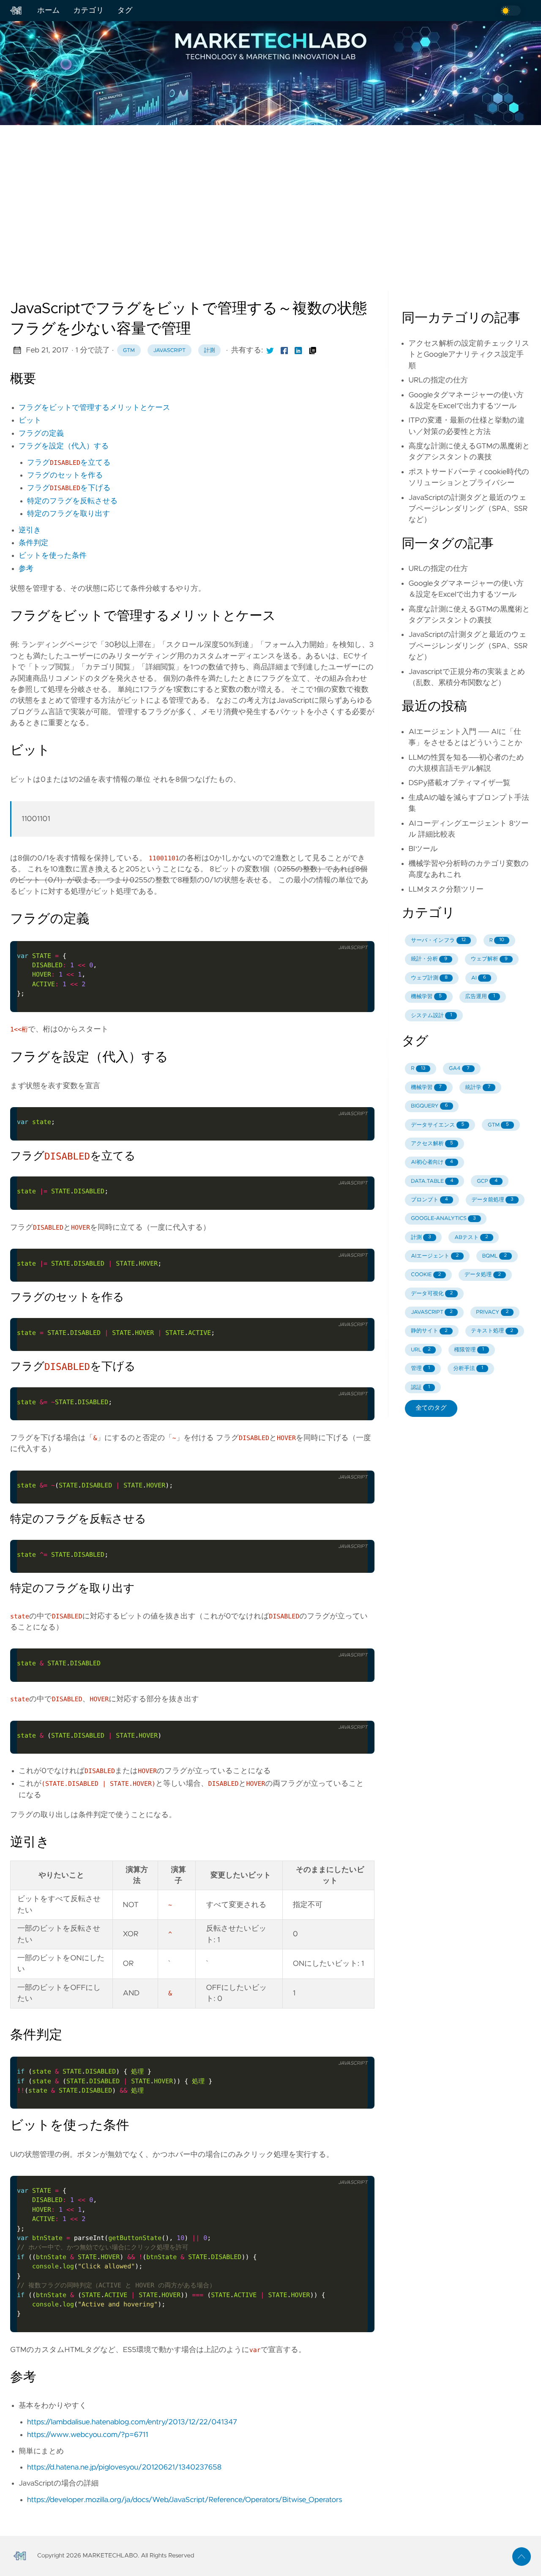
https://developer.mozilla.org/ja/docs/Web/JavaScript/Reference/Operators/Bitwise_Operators (184, 2500)
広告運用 (480, 997)
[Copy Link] (313, 350)
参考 (26, 569)
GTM (129, 351)
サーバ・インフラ (438, 940)
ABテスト (471, 1238)
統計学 (478, 1087)
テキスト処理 (492, 1331)
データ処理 (483, 1275)
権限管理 (469, 1350)
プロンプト (429, 1200)
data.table (432, 1181)
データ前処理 (493, 1200)
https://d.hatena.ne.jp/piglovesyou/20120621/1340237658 (124, 2467)
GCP (487, 1181)
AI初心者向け (432, 1162)
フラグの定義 (41, 434)
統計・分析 (429, 959)
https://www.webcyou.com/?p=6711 (87, 2435)
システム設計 (431, 1016)
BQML (495, 1256)
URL (421, 1350)
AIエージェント (435, 1256)
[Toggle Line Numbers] (358, 931)
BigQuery (429, 1106)
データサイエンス (437, 1125)
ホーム (49, 11)
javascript (169, 351)
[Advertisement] (270, 191)
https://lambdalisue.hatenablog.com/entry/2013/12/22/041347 (132, 2422)
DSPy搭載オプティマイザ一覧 (459, 783)
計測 (210, 351)
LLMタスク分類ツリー (446, 890)
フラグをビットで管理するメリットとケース (94, 408)
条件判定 (33, 543)
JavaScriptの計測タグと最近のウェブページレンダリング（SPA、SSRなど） (468, 509)
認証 (420, 1388)
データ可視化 (432, 1294)
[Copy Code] (340, 931)
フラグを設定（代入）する (64, 446)
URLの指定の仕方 (438, 380)
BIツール (423, 849)
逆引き (30, 530)
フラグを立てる (69, 463)
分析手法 (468, 1368)
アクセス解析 (432, 1144)
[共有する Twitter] (270, 350)
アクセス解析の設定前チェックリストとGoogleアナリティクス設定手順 (469, 355)
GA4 (459, 1068)
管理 (420, 1368)
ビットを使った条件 (53, 556)
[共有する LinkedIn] (298, 350)
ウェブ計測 (429, 978)
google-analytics (443, 1218)
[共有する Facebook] (284, 350)
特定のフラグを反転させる (72, 501)
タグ (125, 11)
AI (479, 978)
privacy (492, 1312)
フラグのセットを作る (65, 475)
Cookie (426, 1275)
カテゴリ (89, 11)
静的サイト (429, 1331)
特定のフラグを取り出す (68, 514)
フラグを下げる (69, 488)
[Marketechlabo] (20, 11)
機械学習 (426, 997)
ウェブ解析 (489, 959)
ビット (30, 420)
